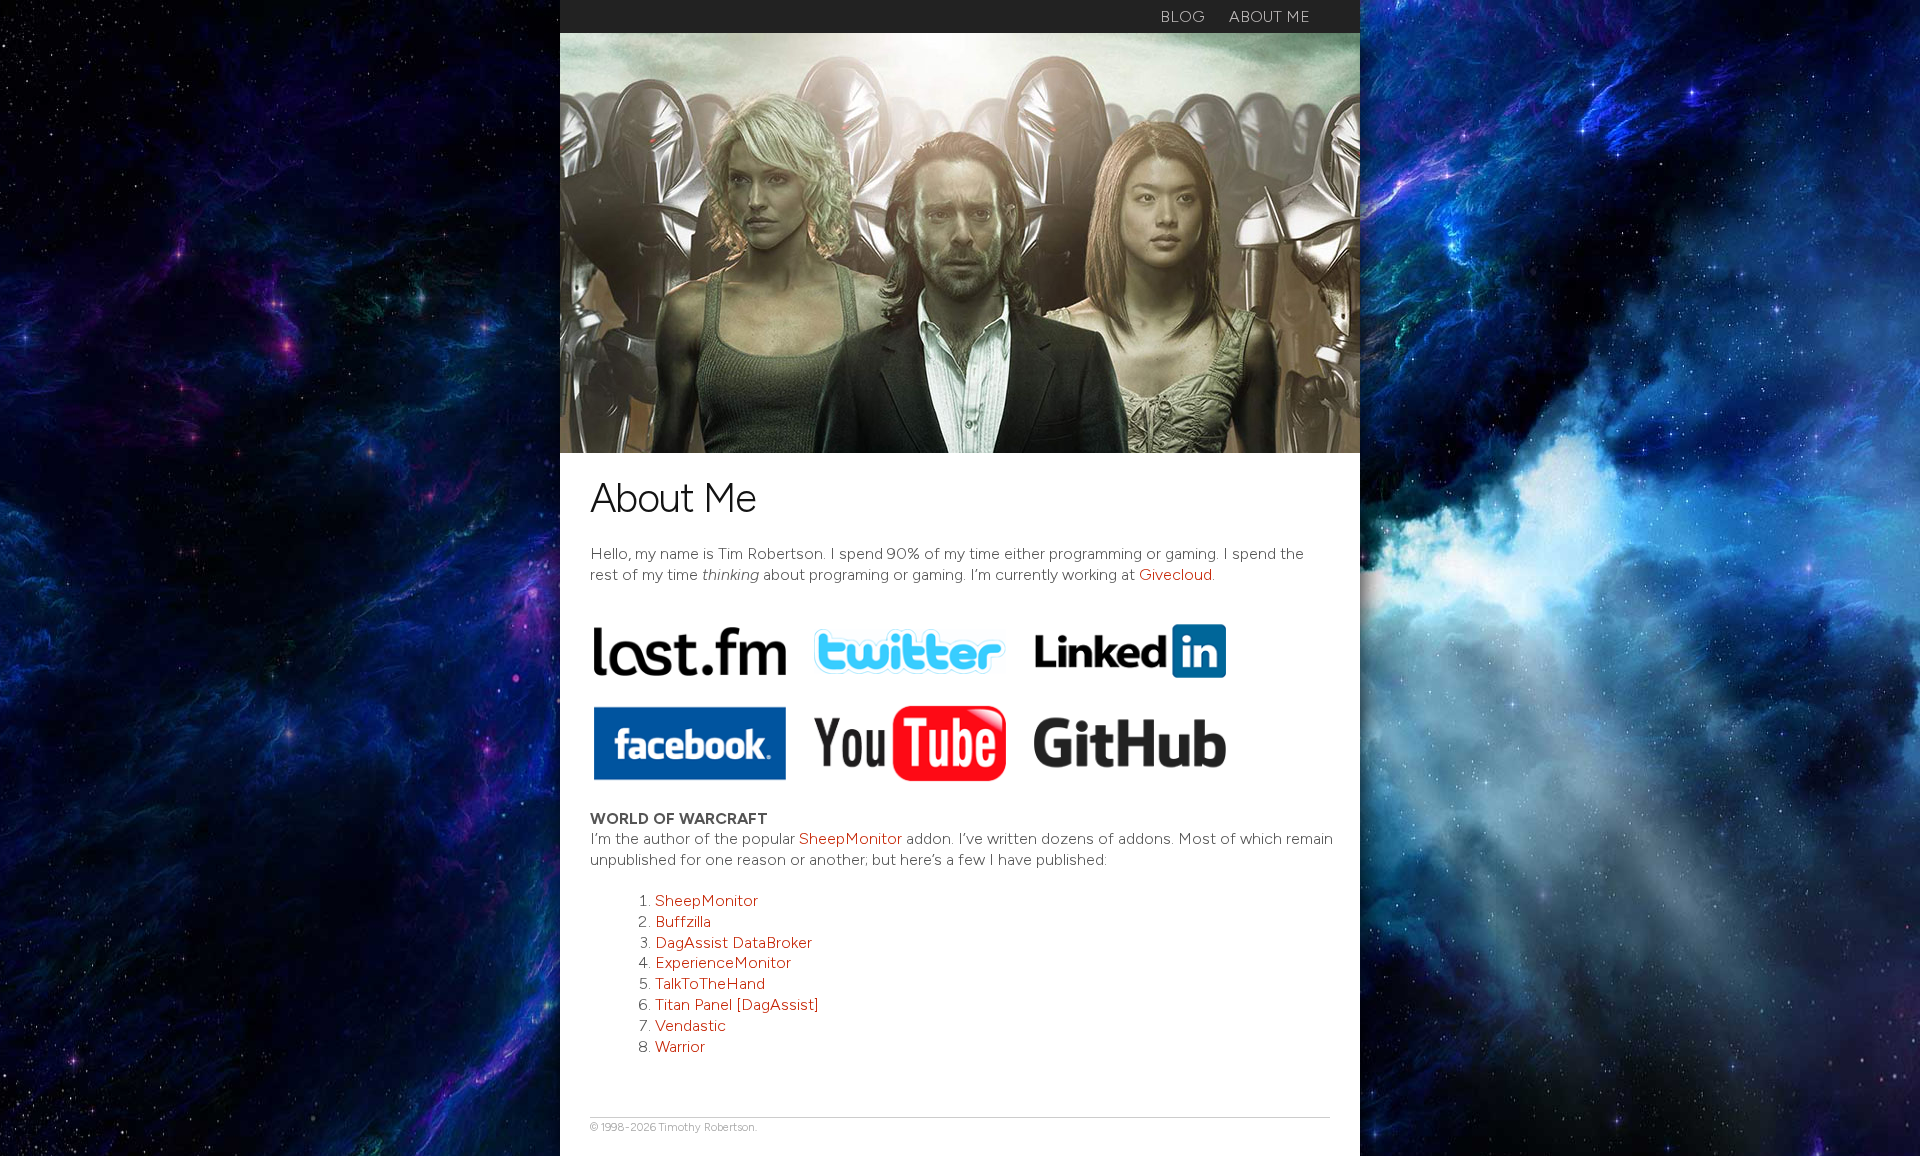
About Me (1269, 16)
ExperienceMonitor (723, 962)
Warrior (680, 1046)
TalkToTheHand (710, 983)
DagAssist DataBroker (733, 942)
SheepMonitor (850, 838)
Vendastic (690, 1025)
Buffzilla (683, 921)
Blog (1182, 16)
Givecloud (1175, 574)
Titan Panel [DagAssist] (737, 1004)
